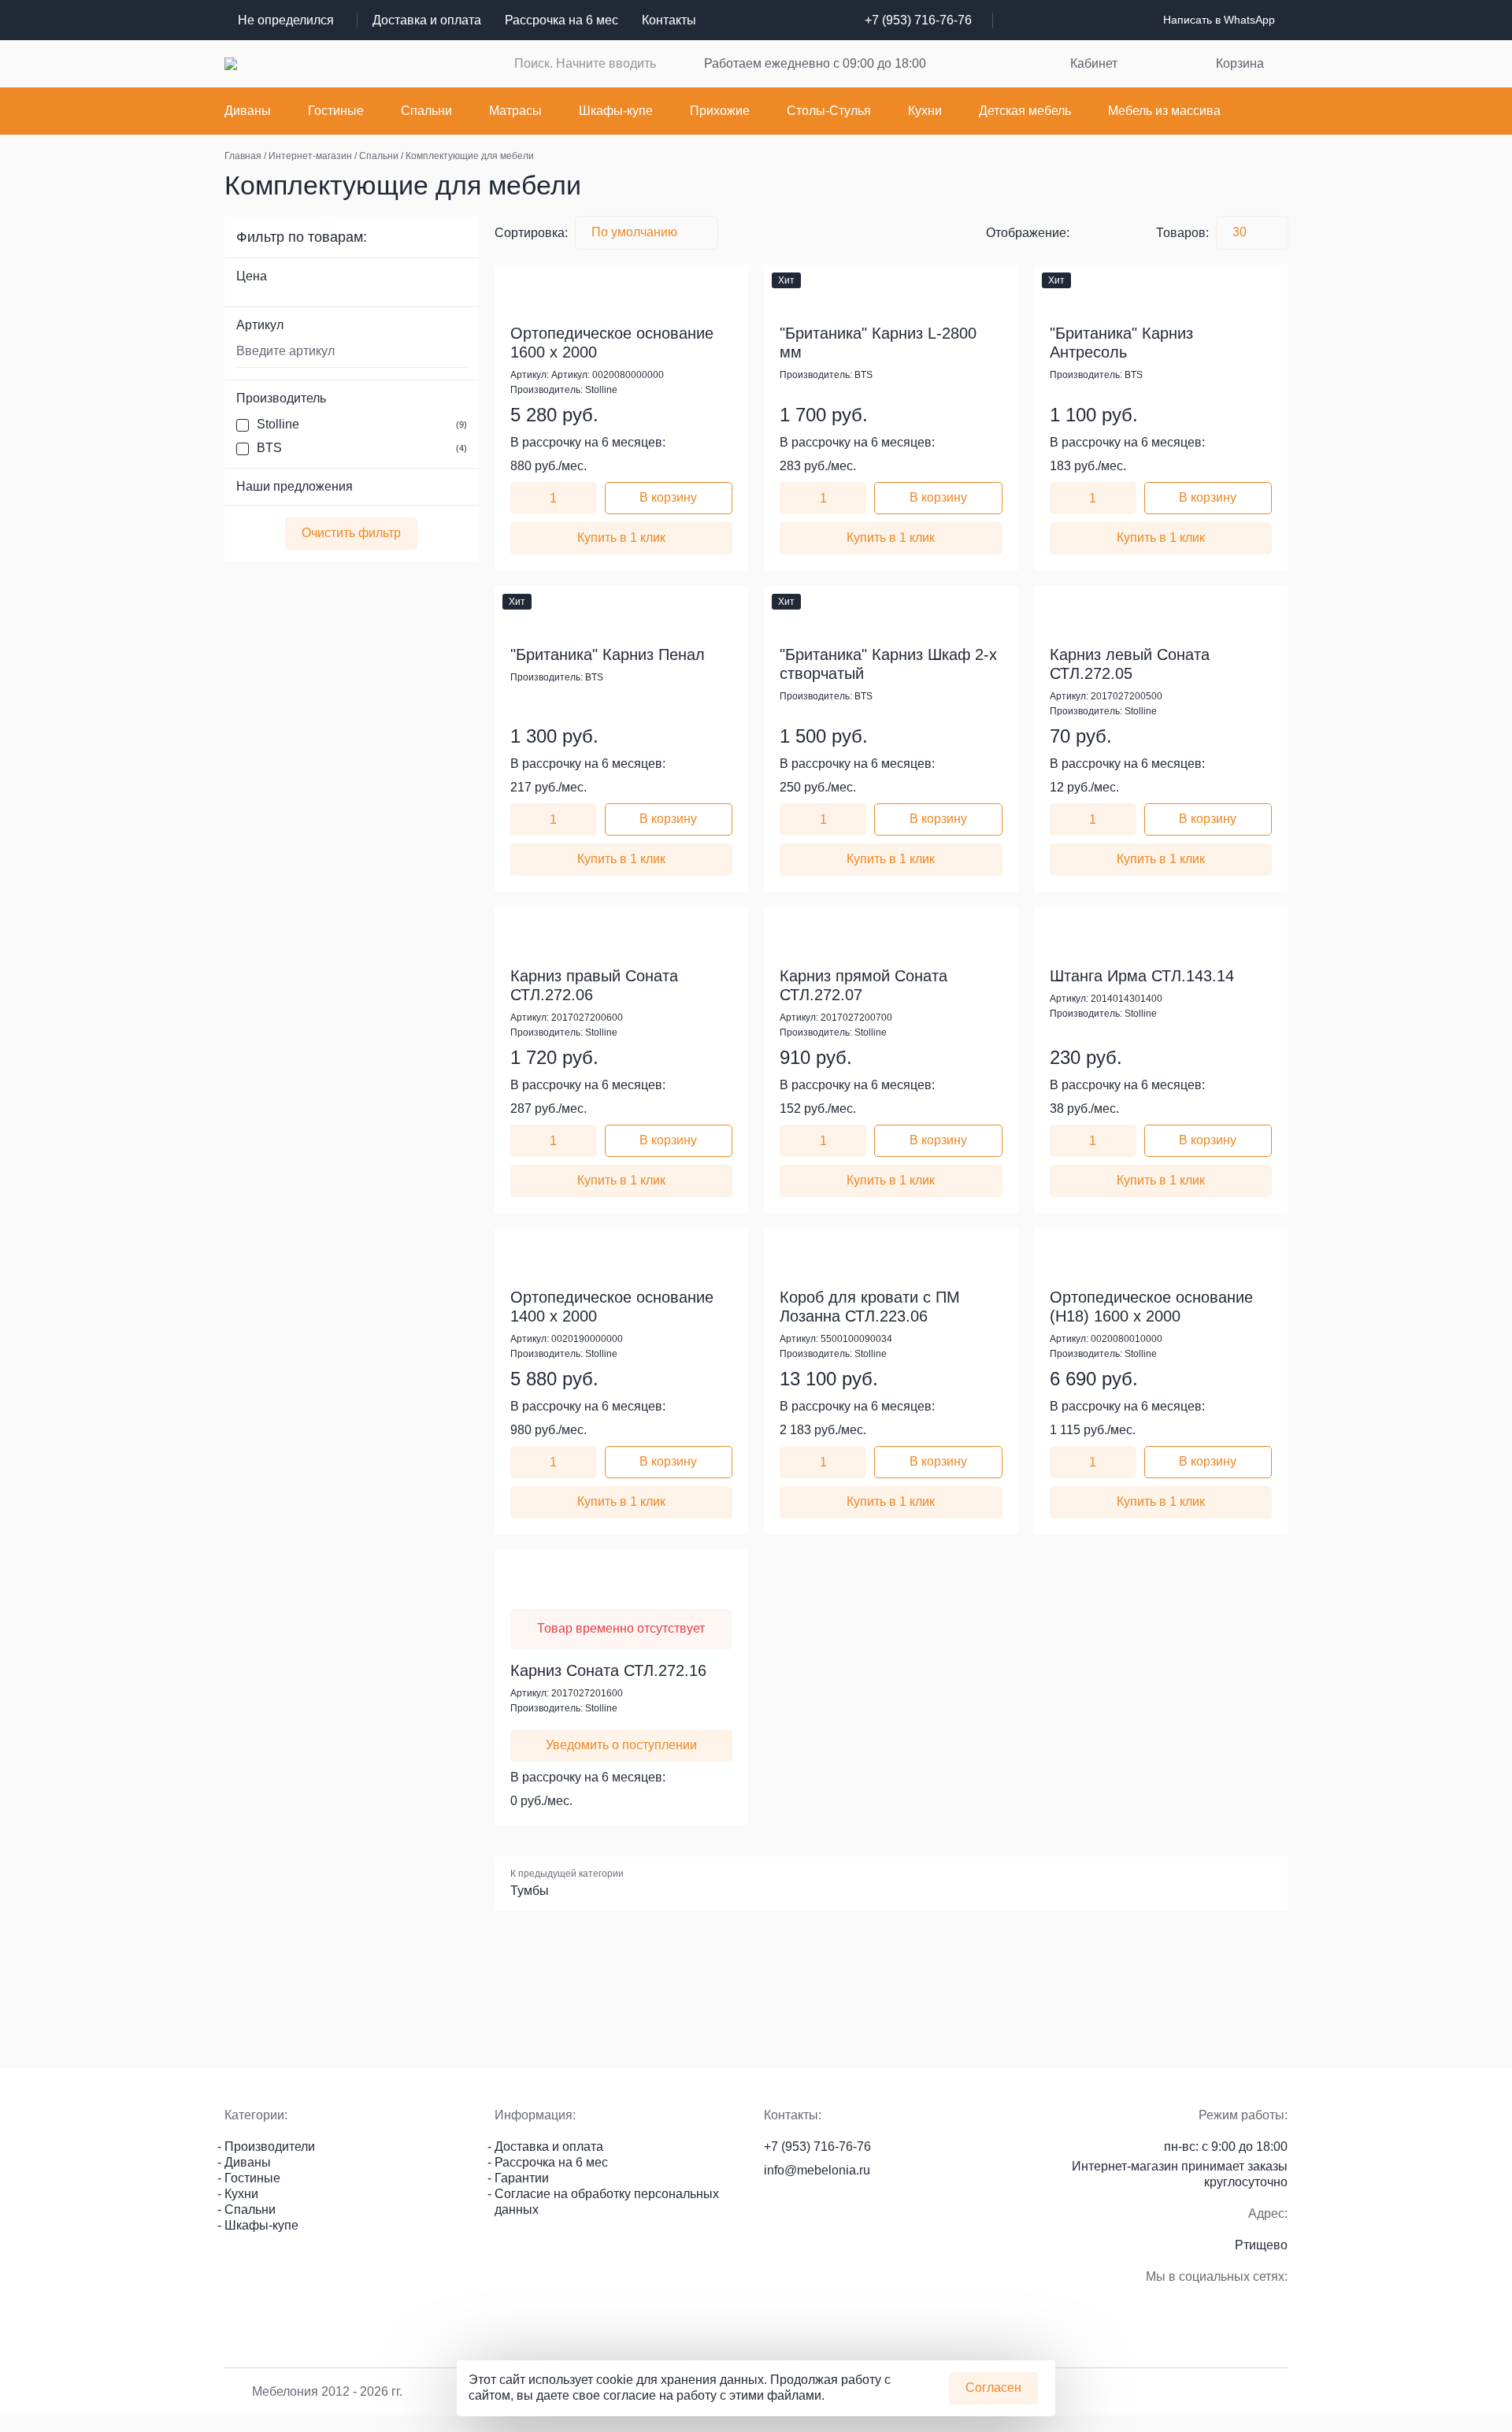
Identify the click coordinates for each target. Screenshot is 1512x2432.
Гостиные (336, 111)
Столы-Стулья (829, 111)
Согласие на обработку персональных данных (607, 2202)
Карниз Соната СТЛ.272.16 (608, 1670)
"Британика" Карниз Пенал (608, 654)
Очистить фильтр (351, 533)
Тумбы (530, 1891)
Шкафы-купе (616, 111)
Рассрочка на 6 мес (561, 20)
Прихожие (720, 111)
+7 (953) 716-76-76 (918, 20)
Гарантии (522, 2178)
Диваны (248, 111)
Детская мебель (1025, 111)
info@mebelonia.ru (817, 2170)
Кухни (925, 111)
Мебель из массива (1164, 111)
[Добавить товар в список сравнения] (709, 280)
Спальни (426, 111)
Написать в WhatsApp (1219, 20)
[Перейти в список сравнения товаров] (1022, 64)
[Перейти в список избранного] (977, 64)
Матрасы (515, 111)
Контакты (669, 20)
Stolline (362, 424)
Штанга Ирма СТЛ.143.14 (1142, 976)
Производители (270, 2147)
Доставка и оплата (427, 20)
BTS (362, 448)
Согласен (993, 2388)
